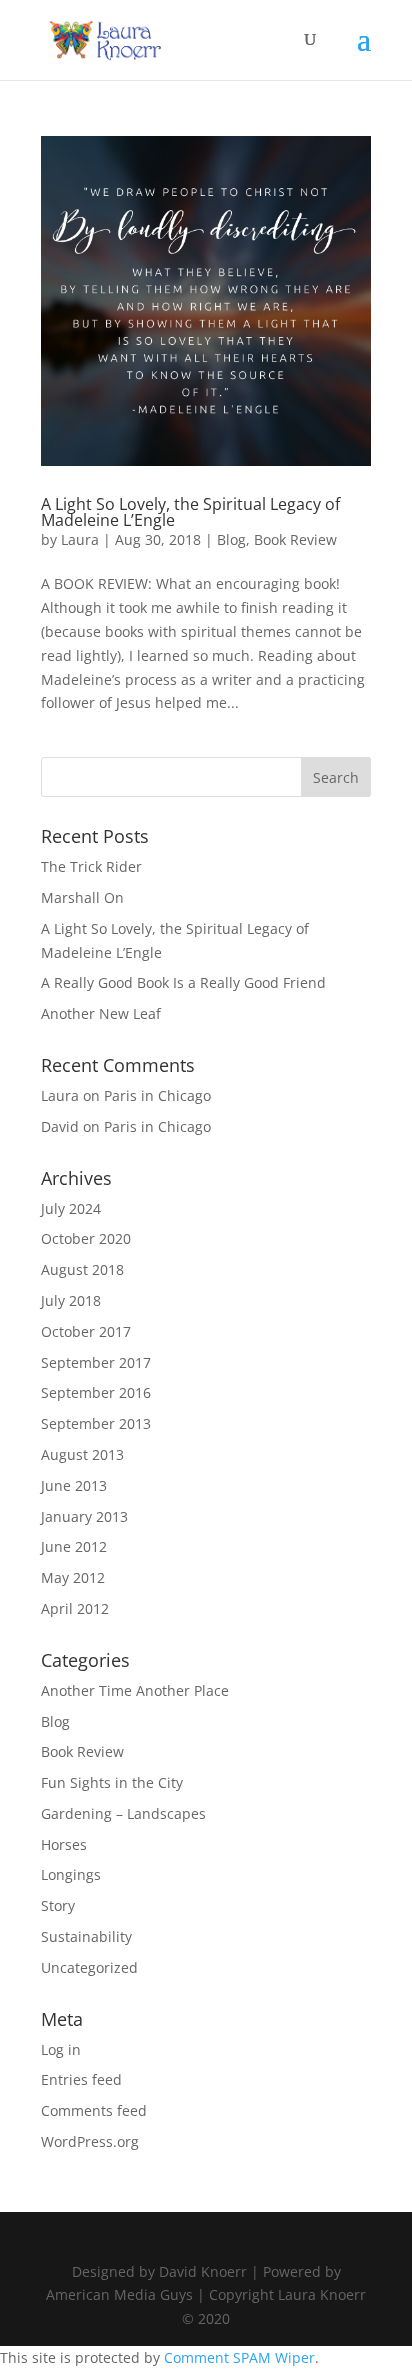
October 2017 (86, 1331)
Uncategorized (89, 1967)
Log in (61, 2049)
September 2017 (96, 1362)
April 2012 (75, 1608)
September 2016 (96, 1392)
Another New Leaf (101, 1013)
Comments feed (94, 2110)
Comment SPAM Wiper (239, 2357)
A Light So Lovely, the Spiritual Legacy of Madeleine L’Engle (190, 512)
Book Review (295, 539)
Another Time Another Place (135, 1690)
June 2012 (74, 1546)
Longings (71, 1874)
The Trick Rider (91, 866)
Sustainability (86, 1936)
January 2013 (84, 1516)
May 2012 (73, 1577)
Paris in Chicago (157, 1095)
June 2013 (74, 1485)
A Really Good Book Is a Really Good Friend (183, 982)
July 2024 (71, 1208)
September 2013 (96, 1423)
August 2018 (82, 1269)
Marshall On (82, 897)
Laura (80, 539)
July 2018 (71, 1300)
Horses (64, 1844)
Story (58, 1905)
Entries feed (81, 2079)
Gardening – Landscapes (123, 1813)
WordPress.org (90, 2141)
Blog (231, 539)
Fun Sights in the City (112, 1782)
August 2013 (82, 1454)
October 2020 (86, 1238)
